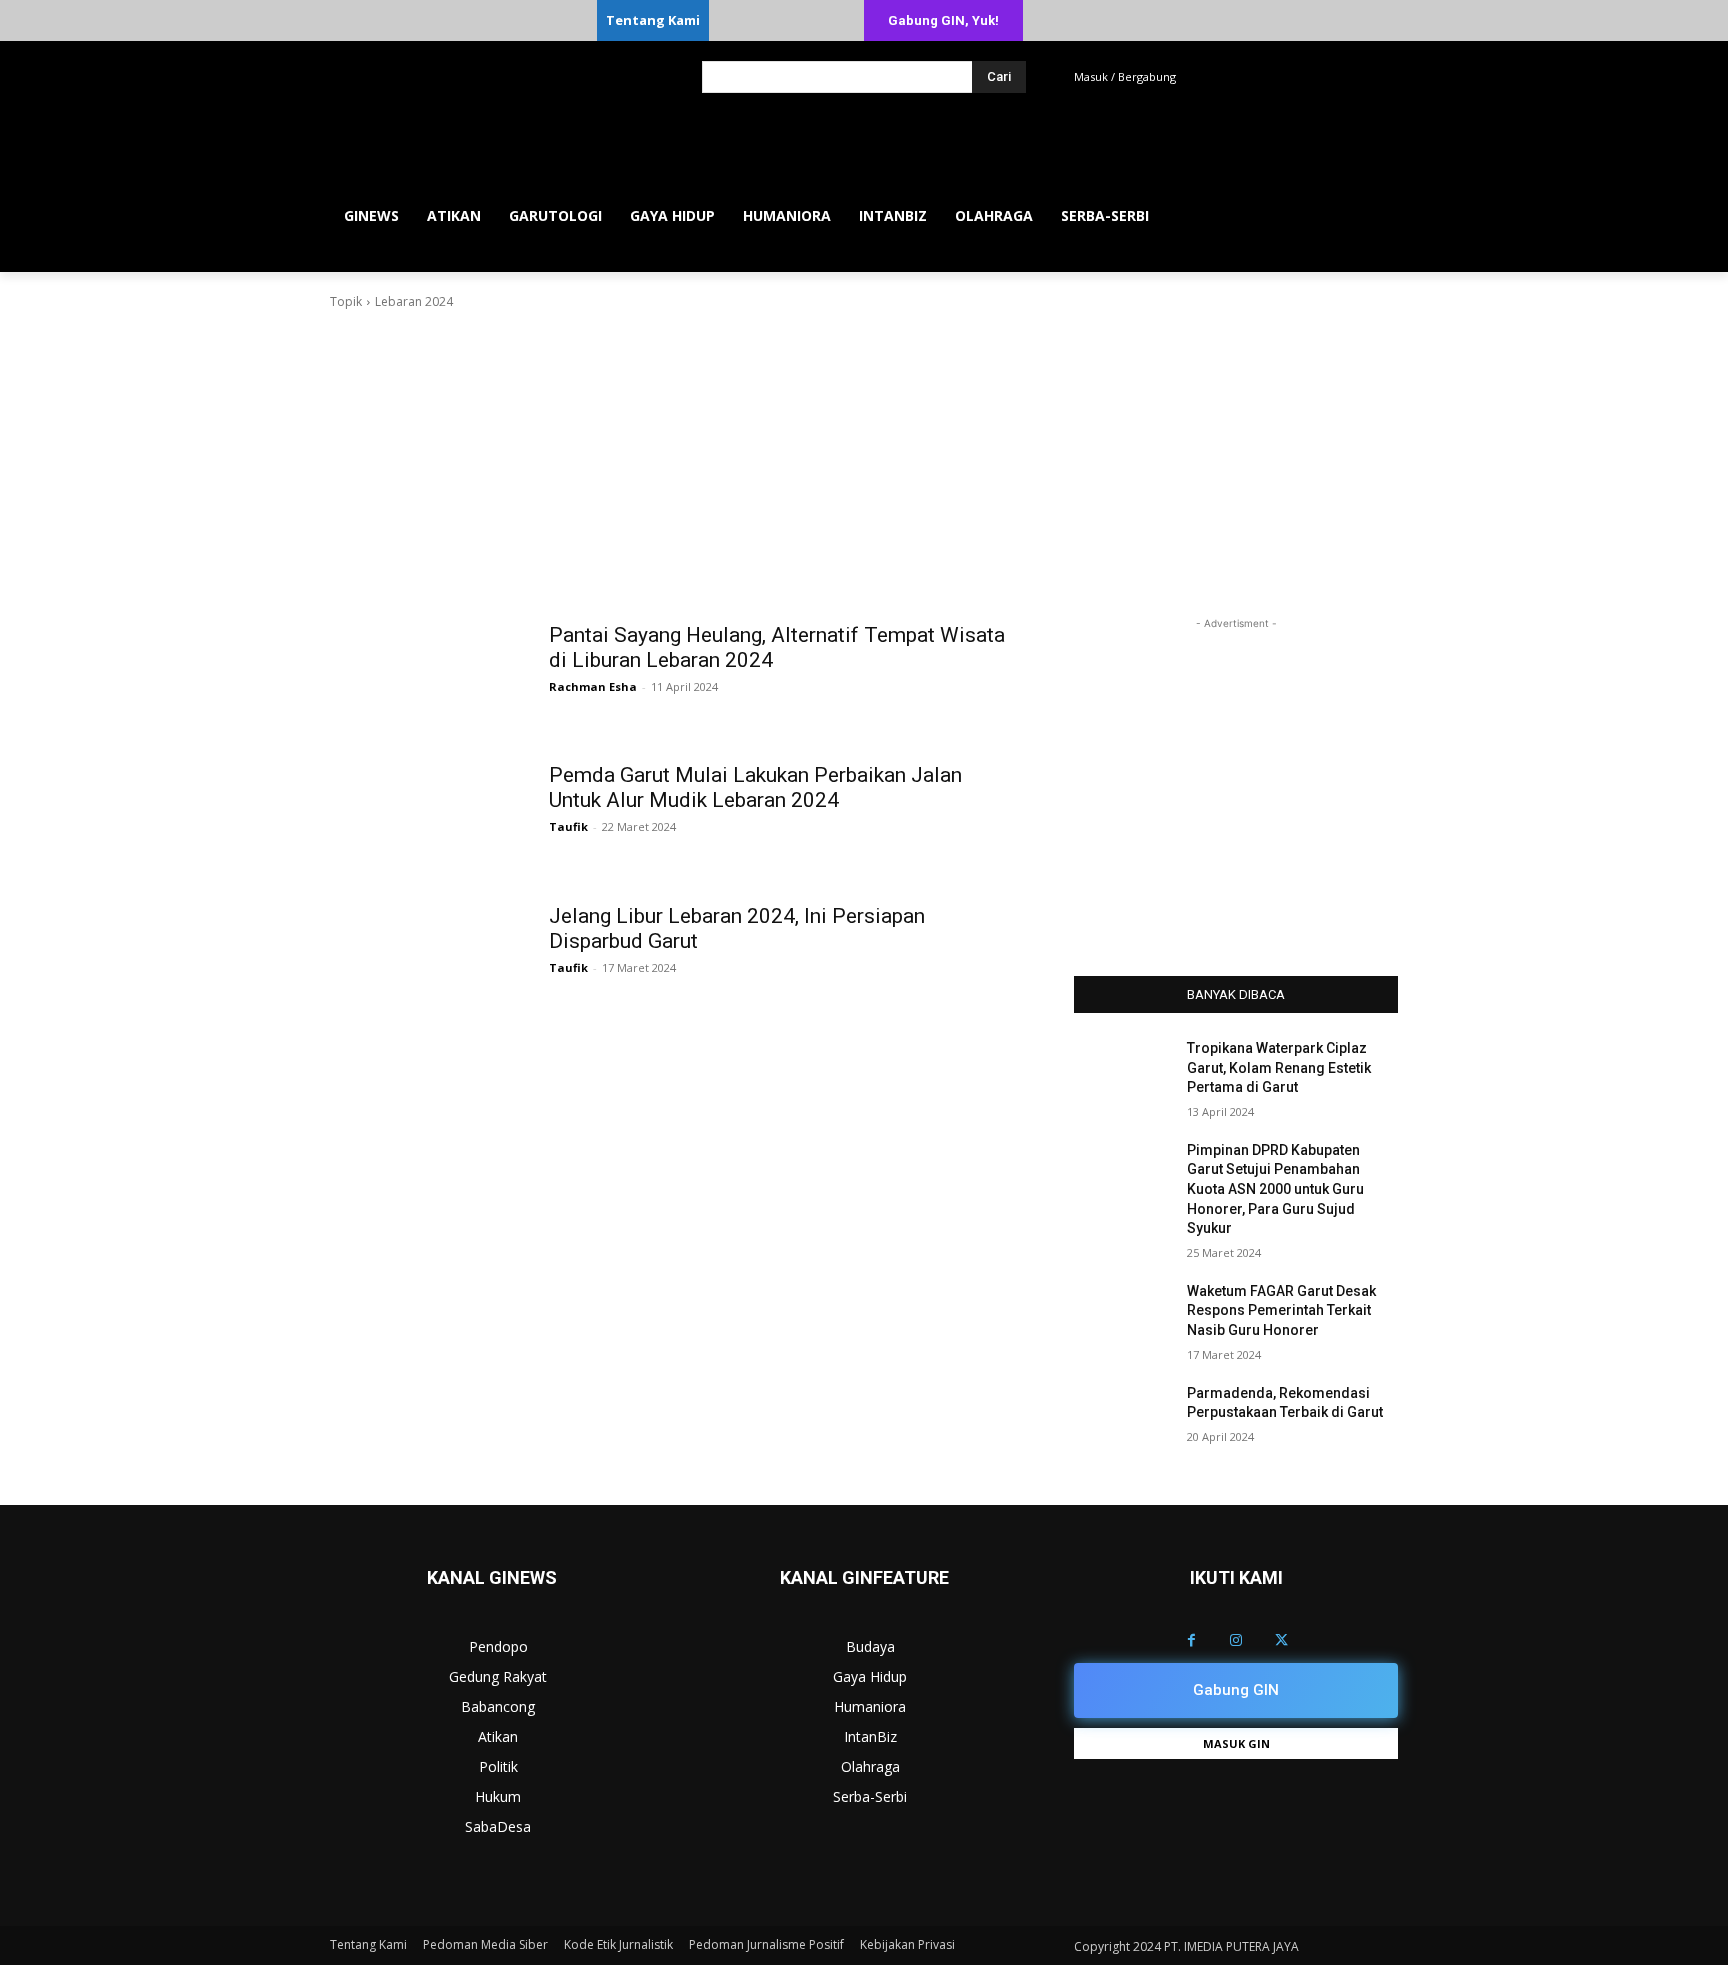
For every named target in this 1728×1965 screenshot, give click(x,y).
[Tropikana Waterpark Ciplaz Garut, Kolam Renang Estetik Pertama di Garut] (1122, 1073)
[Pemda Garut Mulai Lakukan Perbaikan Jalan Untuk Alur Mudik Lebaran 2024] (434, 805)
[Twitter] (1281, 1640)
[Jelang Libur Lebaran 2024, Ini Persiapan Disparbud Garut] (434, 946)
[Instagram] (1236, 1640)
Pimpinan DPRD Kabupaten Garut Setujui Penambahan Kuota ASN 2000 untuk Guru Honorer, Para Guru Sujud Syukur (1275, 1189)
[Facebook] (1191, 1640)
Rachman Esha (593, 686)
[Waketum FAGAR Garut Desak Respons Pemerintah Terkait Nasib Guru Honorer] (1122, 1316)
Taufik (568, 826)
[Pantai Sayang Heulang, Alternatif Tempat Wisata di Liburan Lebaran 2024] (434, 665)
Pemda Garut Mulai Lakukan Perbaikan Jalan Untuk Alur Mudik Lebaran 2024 (755, 787)
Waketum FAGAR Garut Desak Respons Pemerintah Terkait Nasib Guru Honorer (1281, 1310)
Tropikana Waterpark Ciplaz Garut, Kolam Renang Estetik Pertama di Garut (1279, 1067)
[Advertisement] (864, 462)
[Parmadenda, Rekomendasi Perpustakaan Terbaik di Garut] (1122, 1418)
